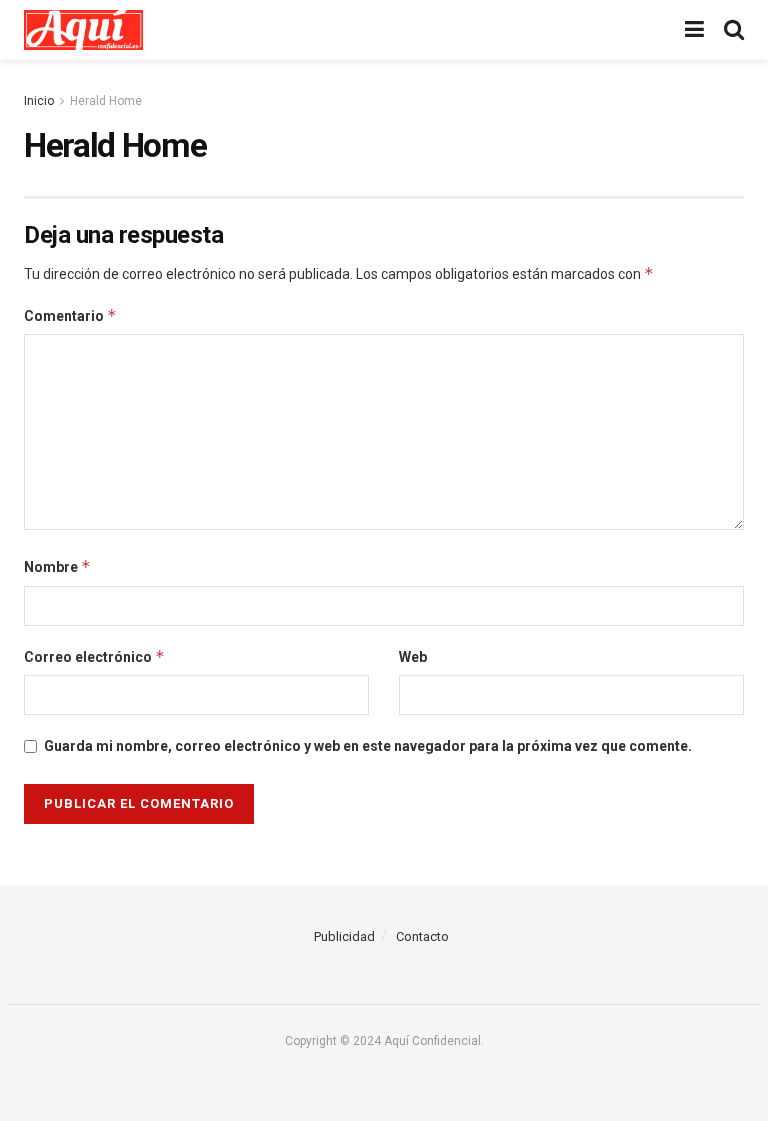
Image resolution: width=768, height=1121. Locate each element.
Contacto (422, 936)
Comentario (70, 315)
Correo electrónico (94, 656)
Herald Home (106, 101)
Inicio (39, 101)
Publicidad (344, 936)
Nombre (57, 566)
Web (413, 657)
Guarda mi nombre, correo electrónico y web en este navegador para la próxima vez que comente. (368, 746)
